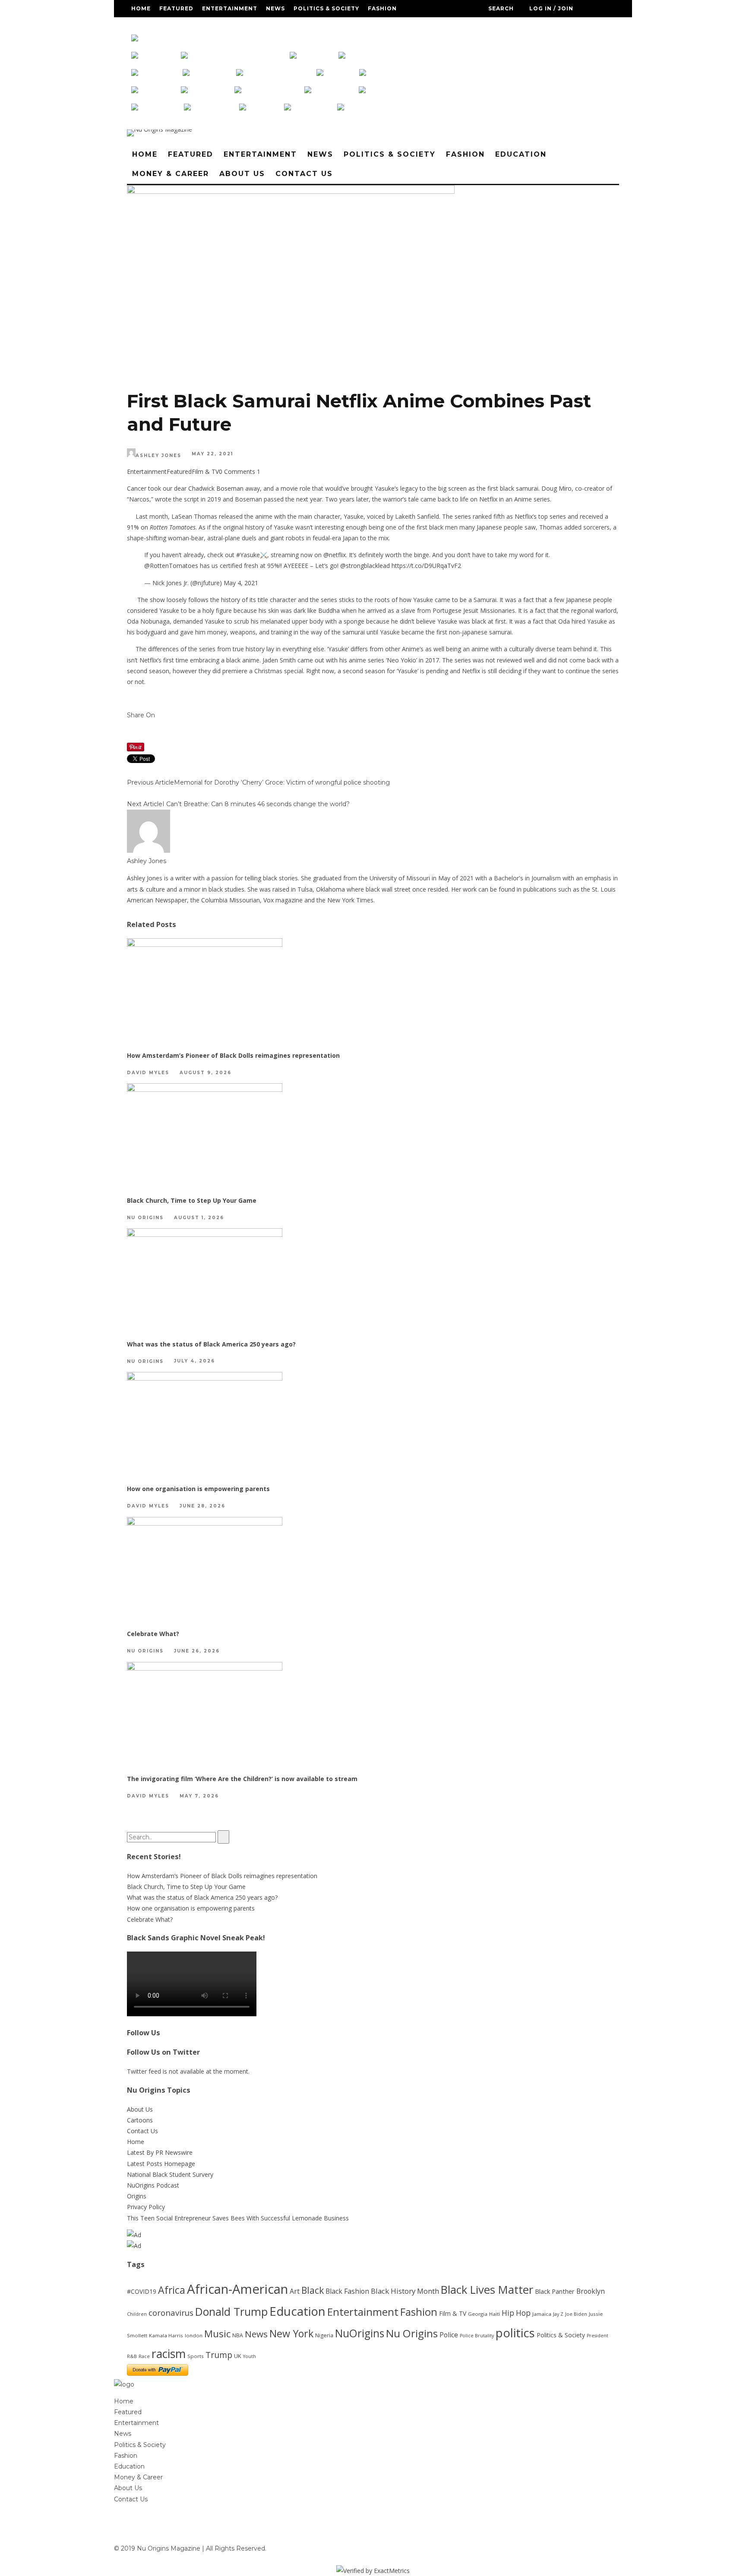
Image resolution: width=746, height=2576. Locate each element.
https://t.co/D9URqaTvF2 (426, 566)
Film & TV (205, 471)
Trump (219, 2355)
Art (295, 2291)
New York (291, 2333)
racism (169, 2354)
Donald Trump (231, 2311)
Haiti (495, 2314)
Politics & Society (326, 8)
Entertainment (230, 8)
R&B (132, 2356)
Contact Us (306, 26)
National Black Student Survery (170, 2174)
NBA (238, 2335)
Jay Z (558, 2314)
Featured (176, 8)
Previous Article (150, 782)
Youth (250, 2356)
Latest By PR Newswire (160, 2152)
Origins (137, 2196)
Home (141, 8)
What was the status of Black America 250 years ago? (211, 1344)
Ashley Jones (158, 456)
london (194, 2335)
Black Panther (555, 2291)
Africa (172, 2290)
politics (515, 2333)
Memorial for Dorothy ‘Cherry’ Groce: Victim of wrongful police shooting (282, 782)
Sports (196, 2356)
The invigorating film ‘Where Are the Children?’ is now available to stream (242, 1779)
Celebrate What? (153, 1634)
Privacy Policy (146, 2207)
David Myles (148, 1073)
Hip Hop (516, 2313)
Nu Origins (145, 1218)
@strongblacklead (365, 566)
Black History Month (405, 2291)
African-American (237, 2289)
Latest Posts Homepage (161, 2164)
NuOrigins (360, 2333)
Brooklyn (591, 2291)
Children (137, 2314)
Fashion (382, 8)
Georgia (478, 2314)
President (597, 2336)
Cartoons (140, 2120)
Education (150, 26)
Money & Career (206, 26)
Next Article (145, 804)
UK (238, 2356)
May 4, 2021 (241, 583)
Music (217, 2334)
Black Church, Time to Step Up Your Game (192, 1200)
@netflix (335, 555)
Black (313, 2290)
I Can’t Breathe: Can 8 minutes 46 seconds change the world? (256, 804)
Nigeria (324, 2335)
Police (449, 2335)
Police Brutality (477, 2336)
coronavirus (171, 2313)
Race (144, 2356)
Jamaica (542, 2314)
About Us (260, 26)
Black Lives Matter (487, 2289)
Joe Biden (576, 2314)
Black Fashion (347, 2291)
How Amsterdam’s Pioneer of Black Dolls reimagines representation (233, 1055)
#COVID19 (142, 2291)
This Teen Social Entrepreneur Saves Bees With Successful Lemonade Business (238, 2218)
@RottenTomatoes (171, 566)
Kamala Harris (166, 2335)
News (275, 8)
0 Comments (237, 471)
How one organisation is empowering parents (198, 1489)
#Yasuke (248, 555)
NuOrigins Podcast (153, 2185)
